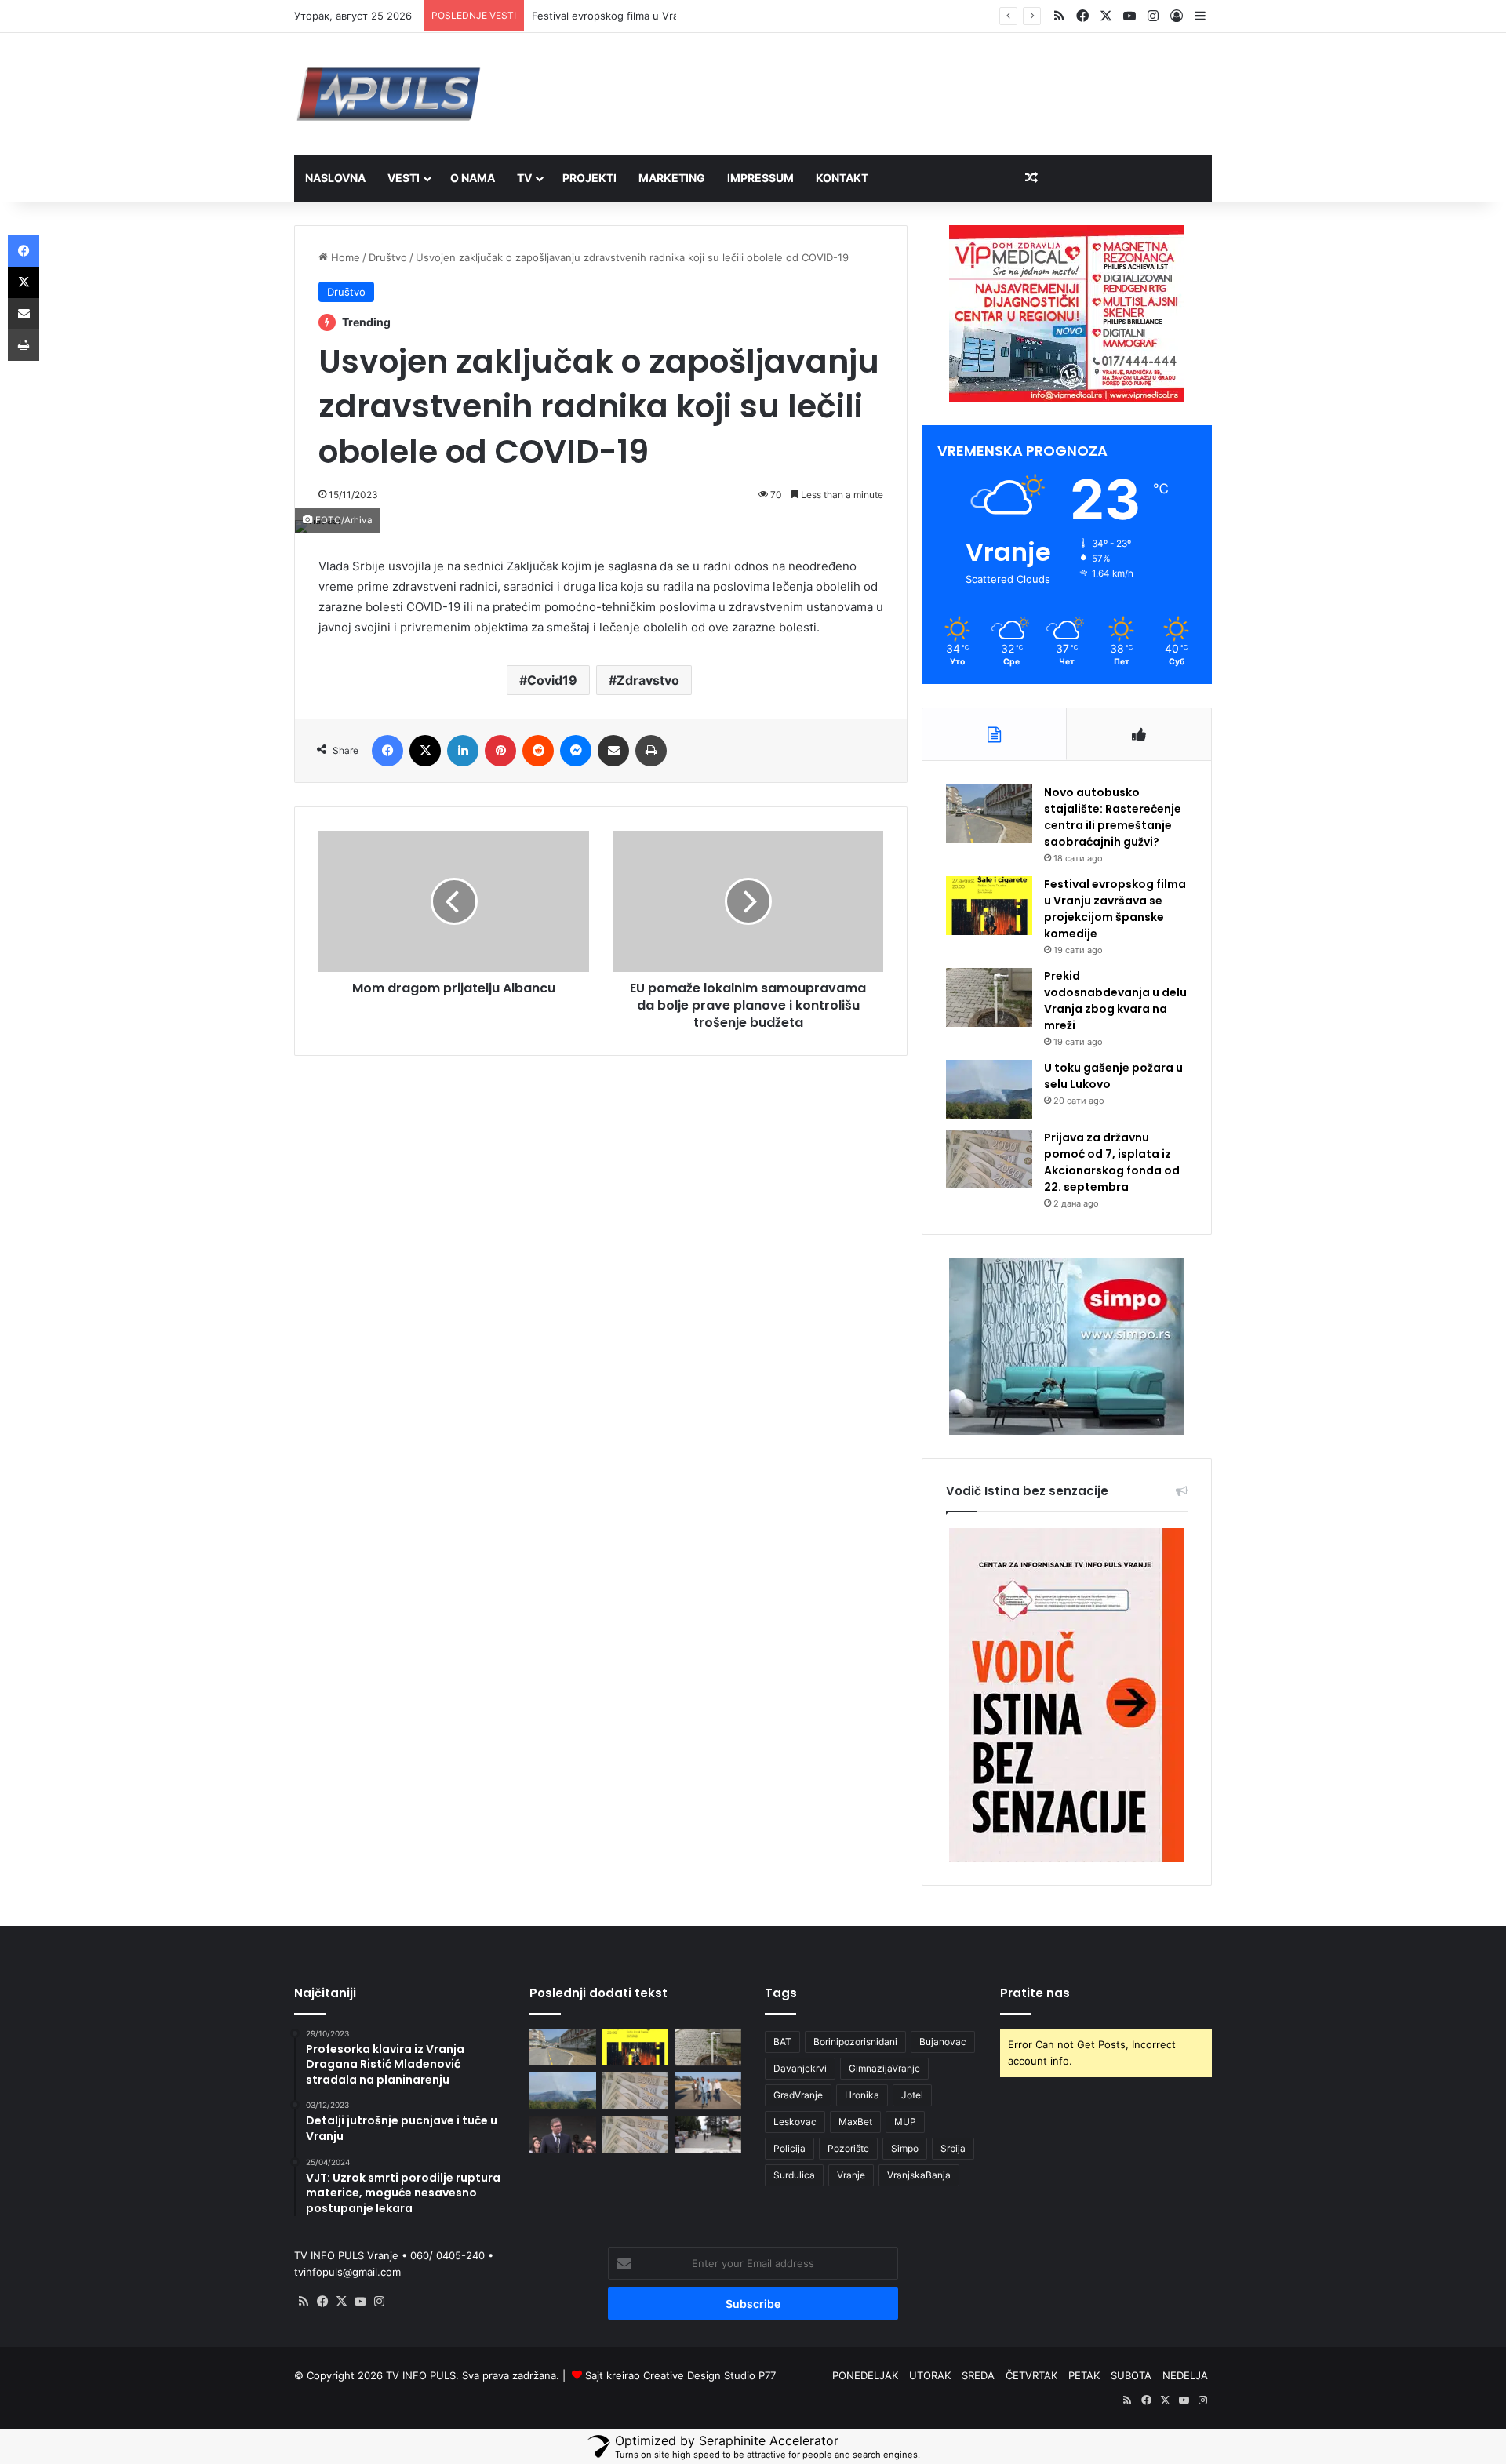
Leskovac (795, 2122)
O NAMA (473, 178)
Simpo (905, 2148)
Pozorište (848, 2148)
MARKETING (672, 178)
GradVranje (798, 2095)
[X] (341, 2302)
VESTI (404, 178)
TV (524, 178)
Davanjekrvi (800, 2068)
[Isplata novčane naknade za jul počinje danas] (636, 2135)
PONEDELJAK (865, 2375)
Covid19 (552, 680)
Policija (789, 2148)
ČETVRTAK (1031, 2375)
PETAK (1084, 2375)
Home (344, 257)
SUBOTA (1131, 2375)
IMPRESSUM (760, 178)
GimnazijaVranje (884, 2068)
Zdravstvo (648, 680)
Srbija (953, 2148)
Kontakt (842, 178)
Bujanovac (943, 2042)
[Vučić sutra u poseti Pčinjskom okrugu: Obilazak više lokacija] (563, 2135)
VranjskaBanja (919, 2175)
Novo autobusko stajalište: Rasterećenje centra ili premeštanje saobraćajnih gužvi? (1113, 817)
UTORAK (930, 2375)
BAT (782, 2042)
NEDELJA (1185, 2375)
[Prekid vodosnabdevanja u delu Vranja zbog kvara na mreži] (989, 997)
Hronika (862, 2095)
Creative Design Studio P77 (709, 2375)
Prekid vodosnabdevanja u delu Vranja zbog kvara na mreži (1115, 1001)
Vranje (851, 2175)
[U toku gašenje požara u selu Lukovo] (989, 1089)
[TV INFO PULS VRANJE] (389, 94)
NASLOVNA (335, 178)
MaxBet (855, 2122)
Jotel (912, 2095)
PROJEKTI (589, 178)
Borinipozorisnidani (855, 2042)
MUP (905, 2122)
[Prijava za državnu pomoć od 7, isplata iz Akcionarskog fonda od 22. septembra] (989, 1159)
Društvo (388, 257)
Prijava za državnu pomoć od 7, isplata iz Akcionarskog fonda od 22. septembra (1112, 1162)
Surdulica (794, 2175)
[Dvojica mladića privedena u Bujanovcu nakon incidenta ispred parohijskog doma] (708, 2135)
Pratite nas (1035, 1993)
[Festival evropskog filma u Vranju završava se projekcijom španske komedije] (989, 906)
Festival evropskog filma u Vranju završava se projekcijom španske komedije (718, 16)
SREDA (978, 2375)
